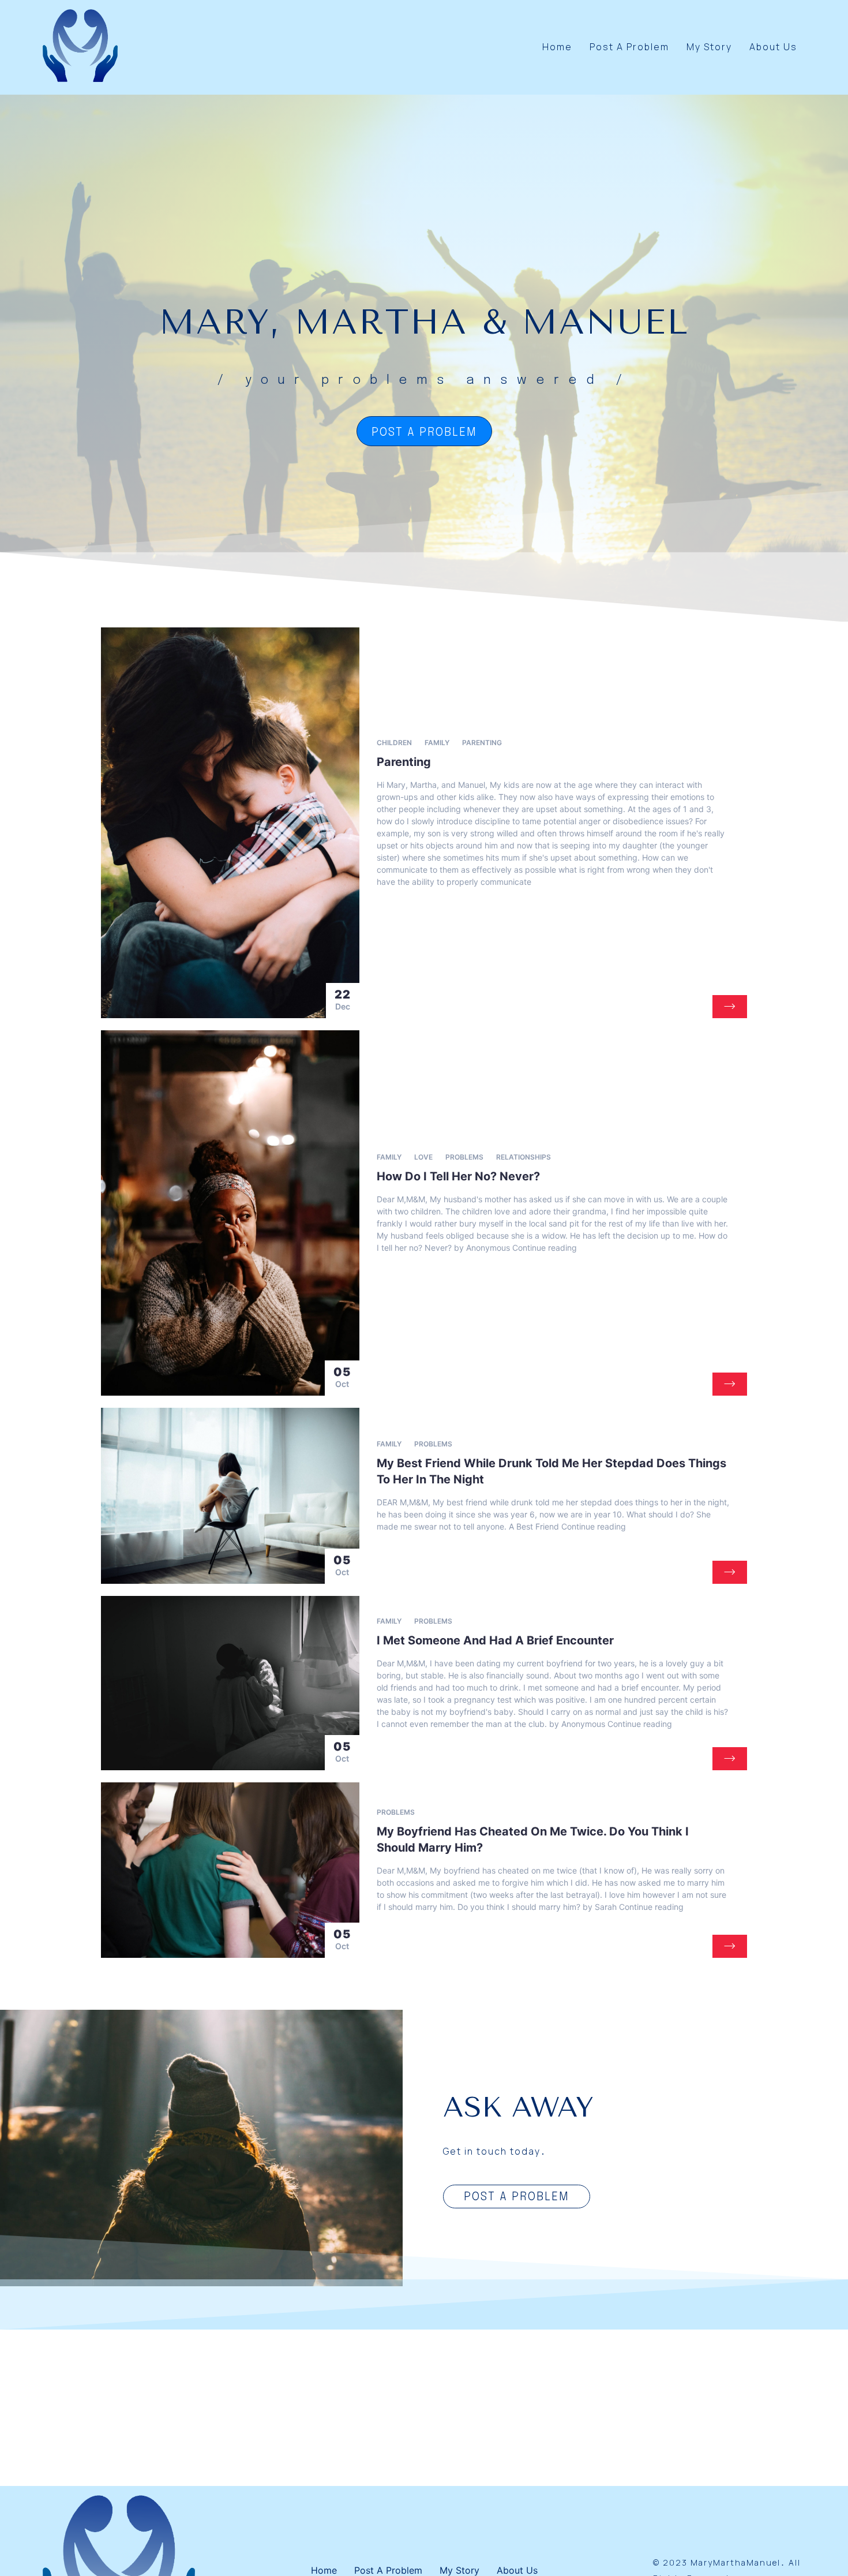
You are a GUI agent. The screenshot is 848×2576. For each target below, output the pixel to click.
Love (423, 1157)
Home (557, 47)
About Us (773, 47)
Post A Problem (629, 47)
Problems (464, 1157)
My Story (709, 47)
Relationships (524, 1157)
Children (394, 743)
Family (437, 743)
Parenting (482, 743)
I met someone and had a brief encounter (495, 1640)
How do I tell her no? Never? (458, 1176)
